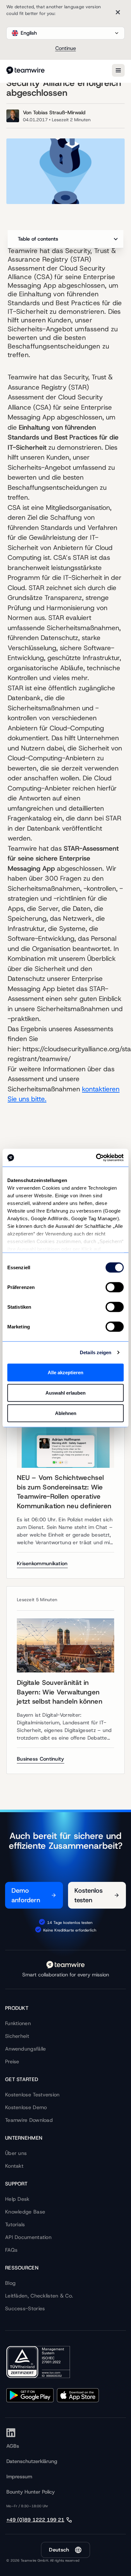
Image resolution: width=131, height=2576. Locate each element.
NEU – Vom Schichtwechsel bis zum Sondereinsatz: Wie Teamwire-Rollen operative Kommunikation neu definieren (64, 1492)
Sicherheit (17, 2036)
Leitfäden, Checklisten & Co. (39, 2296)
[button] (65, 33)
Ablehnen (66, 1413)
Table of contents (38, 239)
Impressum (19, 2477)
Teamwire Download (29, 2120)
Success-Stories (25, 2309)
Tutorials (15, 2224)
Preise (12, 2062)
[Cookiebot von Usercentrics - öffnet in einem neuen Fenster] (96, 1158)
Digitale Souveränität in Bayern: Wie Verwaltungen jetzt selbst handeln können (60, 1692)
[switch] (115, 1287)
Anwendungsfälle (26, 2049)
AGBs (13, 2446)
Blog (10, 2283)
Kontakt (14, 2166)
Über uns (16, 2153)
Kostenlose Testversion (32, 2095)
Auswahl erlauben (65, 1393)
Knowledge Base (25, 2212)
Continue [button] (66, 48)
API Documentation (28, 2237)
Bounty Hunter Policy (31, 2492)
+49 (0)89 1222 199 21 (35, 2520)
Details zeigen (96, 1352)
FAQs (11, 2250)
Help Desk (17, 2199)
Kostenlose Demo (26, 2107)
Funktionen (18, 2023)
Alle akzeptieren (65, 1372)
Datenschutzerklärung (32, 2461)
